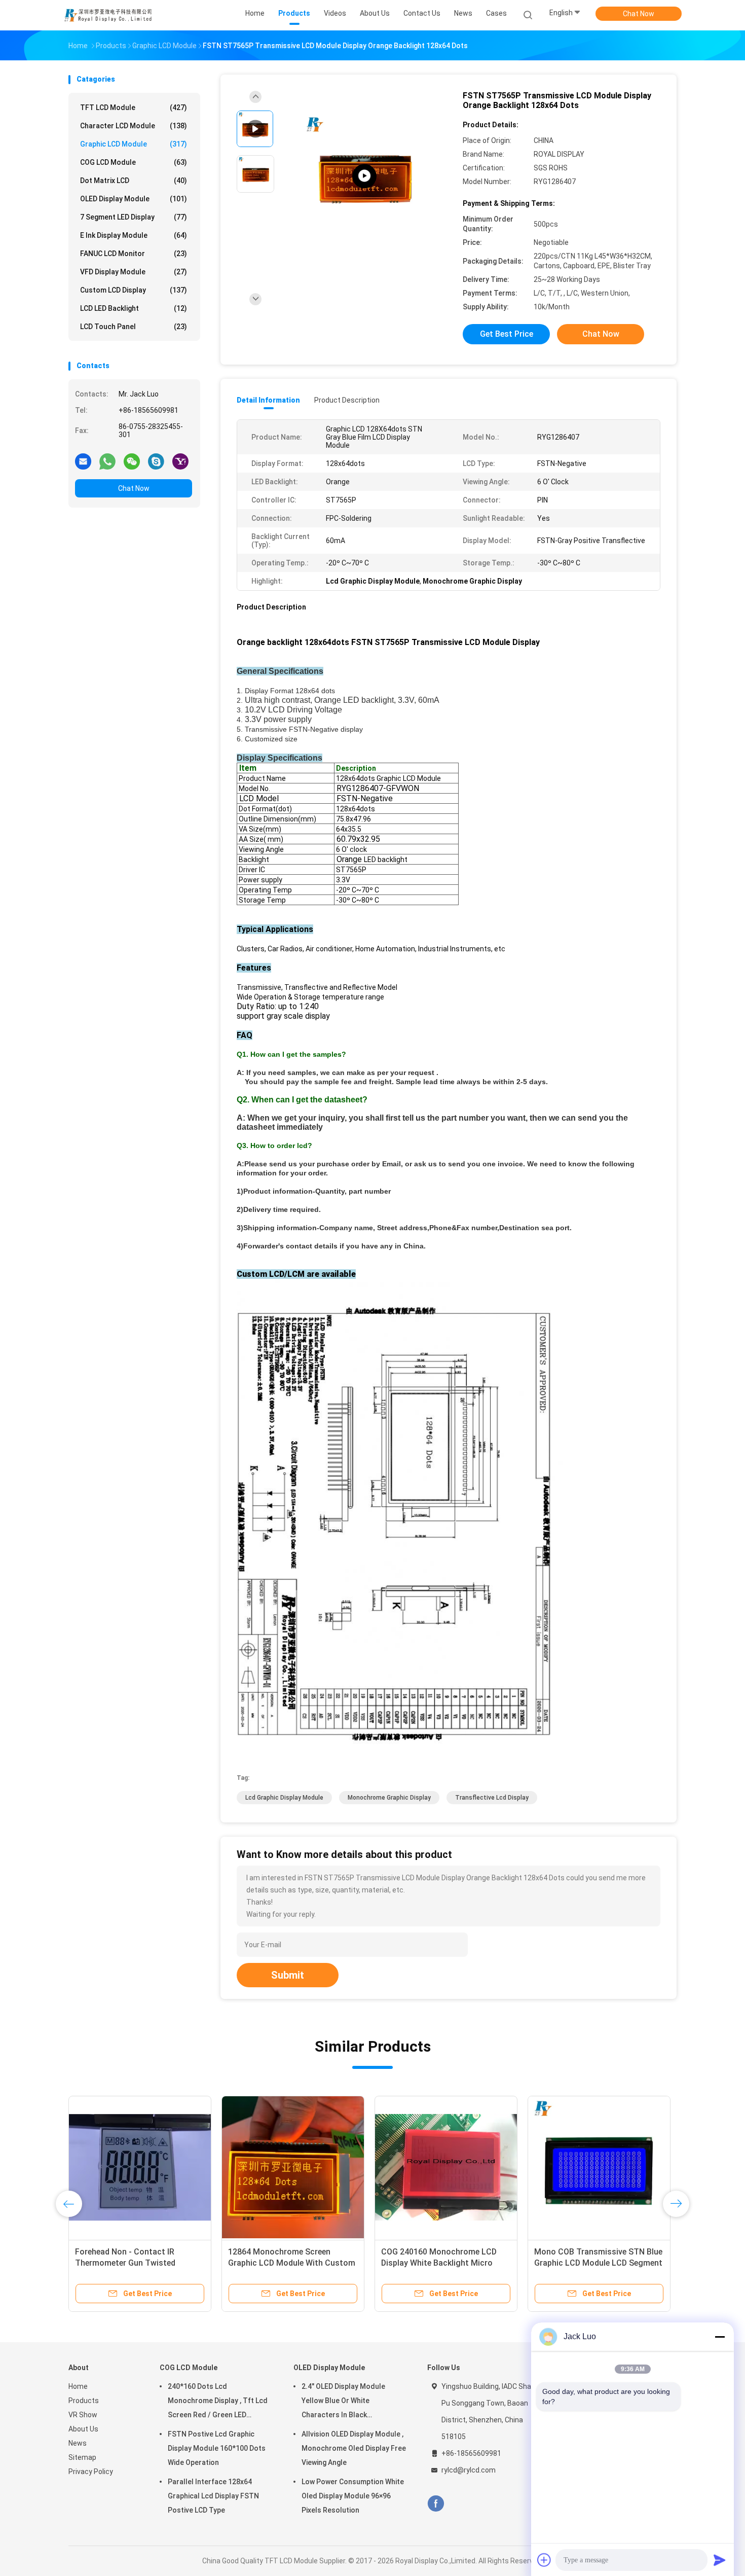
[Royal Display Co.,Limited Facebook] (436, 2504)
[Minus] (720, 2337)
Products (84, 2401)
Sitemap (82, 2457)
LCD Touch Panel (134, 327)
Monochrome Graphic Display (389, 1798)
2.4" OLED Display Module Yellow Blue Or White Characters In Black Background (343, 2402)
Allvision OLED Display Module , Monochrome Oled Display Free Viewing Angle (354, 2448)
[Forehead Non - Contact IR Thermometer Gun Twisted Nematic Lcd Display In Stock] (140, 2167)
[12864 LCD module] (364, 176)
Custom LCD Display (134, 290)
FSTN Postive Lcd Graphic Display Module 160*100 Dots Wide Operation (217, 2448)
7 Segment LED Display (134, 217)
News (78, 2443)
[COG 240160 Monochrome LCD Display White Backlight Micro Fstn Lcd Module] (446, 2167)
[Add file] (544, 2560)
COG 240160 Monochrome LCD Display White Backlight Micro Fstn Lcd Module (439, 2263)
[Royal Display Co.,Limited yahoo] (180, 461)
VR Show (83, 2415)
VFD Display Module (134, 272)
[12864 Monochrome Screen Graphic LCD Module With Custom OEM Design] (293, 2167)
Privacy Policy (91, 2472)
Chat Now (639, 14)
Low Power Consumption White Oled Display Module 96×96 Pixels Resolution (353, 2496)
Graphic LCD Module (134, 144)
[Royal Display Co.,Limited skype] (156, 461)
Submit (288, 1975)
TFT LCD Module (134, 108)
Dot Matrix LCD (134, 181)
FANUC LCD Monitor (134, 254)
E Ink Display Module (134, 235)
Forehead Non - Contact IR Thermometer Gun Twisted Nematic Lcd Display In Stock (129, 2263)
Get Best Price (507, 334)
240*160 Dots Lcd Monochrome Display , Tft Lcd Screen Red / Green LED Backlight (218, 2402)
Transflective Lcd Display (492, 1798)
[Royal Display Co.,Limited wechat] (132, 461)
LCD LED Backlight (134, 308)
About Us (83, 2429)
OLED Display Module (134, 199)
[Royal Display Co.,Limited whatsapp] (107, 461)
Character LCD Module (134, 126)
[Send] (720, 2560)
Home (78, 2386)
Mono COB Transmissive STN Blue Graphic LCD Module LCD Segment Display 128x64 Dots (598, 2263)
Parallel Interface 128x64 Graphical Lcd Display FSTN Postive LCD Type (213, 2496)
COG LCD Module (134, 162)
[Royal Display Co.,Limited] (108, 15)
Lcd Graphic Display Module (284, 1798)
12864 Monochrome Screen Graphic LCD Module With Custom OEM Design (292, 2263)
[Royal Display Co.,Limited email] (83, 461)
